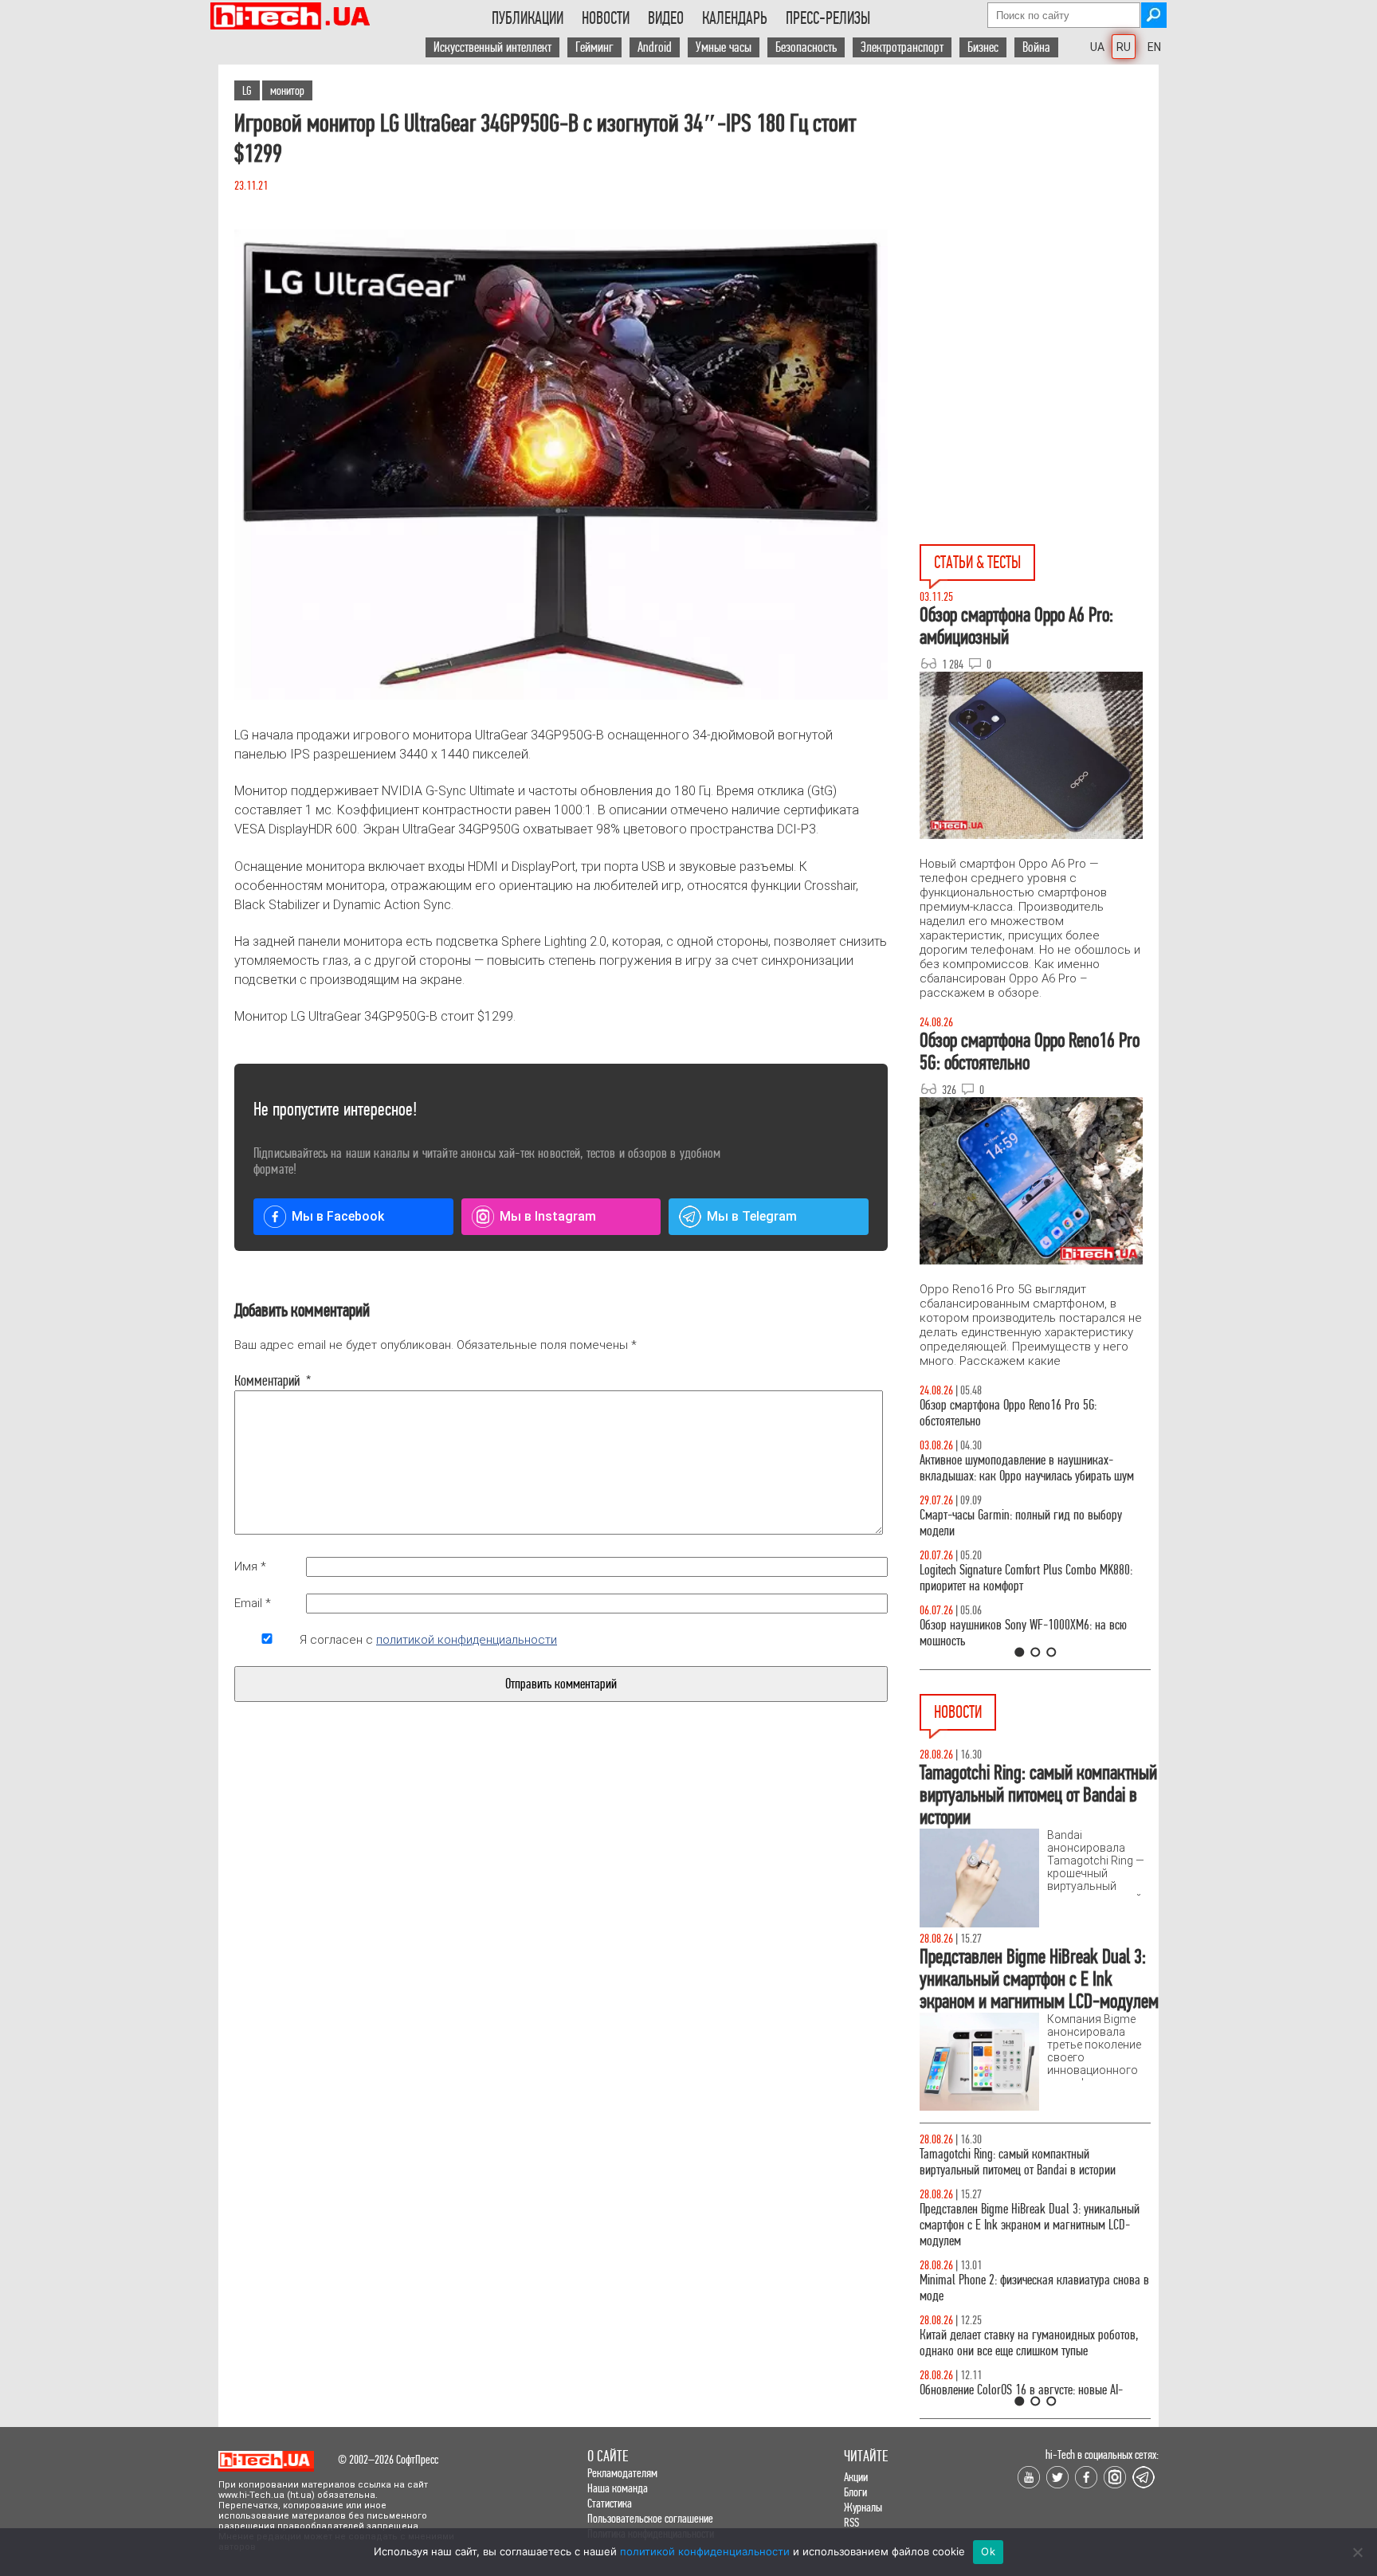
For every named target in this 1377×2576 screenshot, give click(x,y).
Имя (250, 1566)
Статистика (610, 2503)
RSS (851, 2522)
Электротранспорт (902, 47)
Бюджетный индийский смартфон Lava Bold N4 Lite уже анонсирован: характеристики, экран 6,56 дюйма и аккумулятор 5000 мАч (1028, 2280)
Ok (988, 2551)
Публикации (528, 18)
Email (253, 1603)
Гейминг (594, 47)
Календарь (735, 18)
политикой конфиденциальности (467, 1640)
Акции (856, 2477)
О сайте (608, 2456)
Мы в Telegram (752, 1216)
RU (1124, 47)
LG (247, 90)
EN (1154, 47)
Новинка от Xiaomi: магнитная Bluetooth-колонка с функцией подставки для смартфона (1035, 2343)
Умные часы (724, 47)
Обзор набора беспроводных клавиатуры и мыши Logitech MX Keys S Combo (1020, 1413)
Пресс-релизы (828, 18)
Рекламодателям (622, 2473)
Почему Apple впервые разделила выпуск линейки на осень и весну (1016, 2217)
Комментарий (267, 1381)
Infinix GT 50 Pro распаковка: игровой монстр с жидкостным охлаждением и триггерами (1029, 1578)
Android (655, 47)
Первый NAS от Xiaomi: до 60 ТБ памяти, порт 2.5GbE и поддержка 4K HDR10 (1024, 2162)
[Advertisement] (1039, 208)
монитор (287, 90)
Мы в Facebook (338, 1216)
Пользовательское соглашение (650, 2518)
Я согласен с (428, 1640)
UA (1097, 47)
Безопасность (806, 47)
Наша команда (618, 2488)
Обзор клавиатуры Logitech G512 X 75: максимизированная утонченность (1008, 1523)
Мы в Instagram (548, 1216)
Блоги (855, 2492)
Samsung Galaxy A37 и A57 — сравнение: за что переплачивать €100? (1032, 1633)
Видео (666, 18)
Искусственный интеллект (492, 47)
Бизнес (983, 47)
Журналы (863, 2507)
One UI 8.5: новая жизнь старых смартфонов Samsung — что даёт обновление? (1022, 1468)
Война (1036, 47)
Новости (606, 18)
